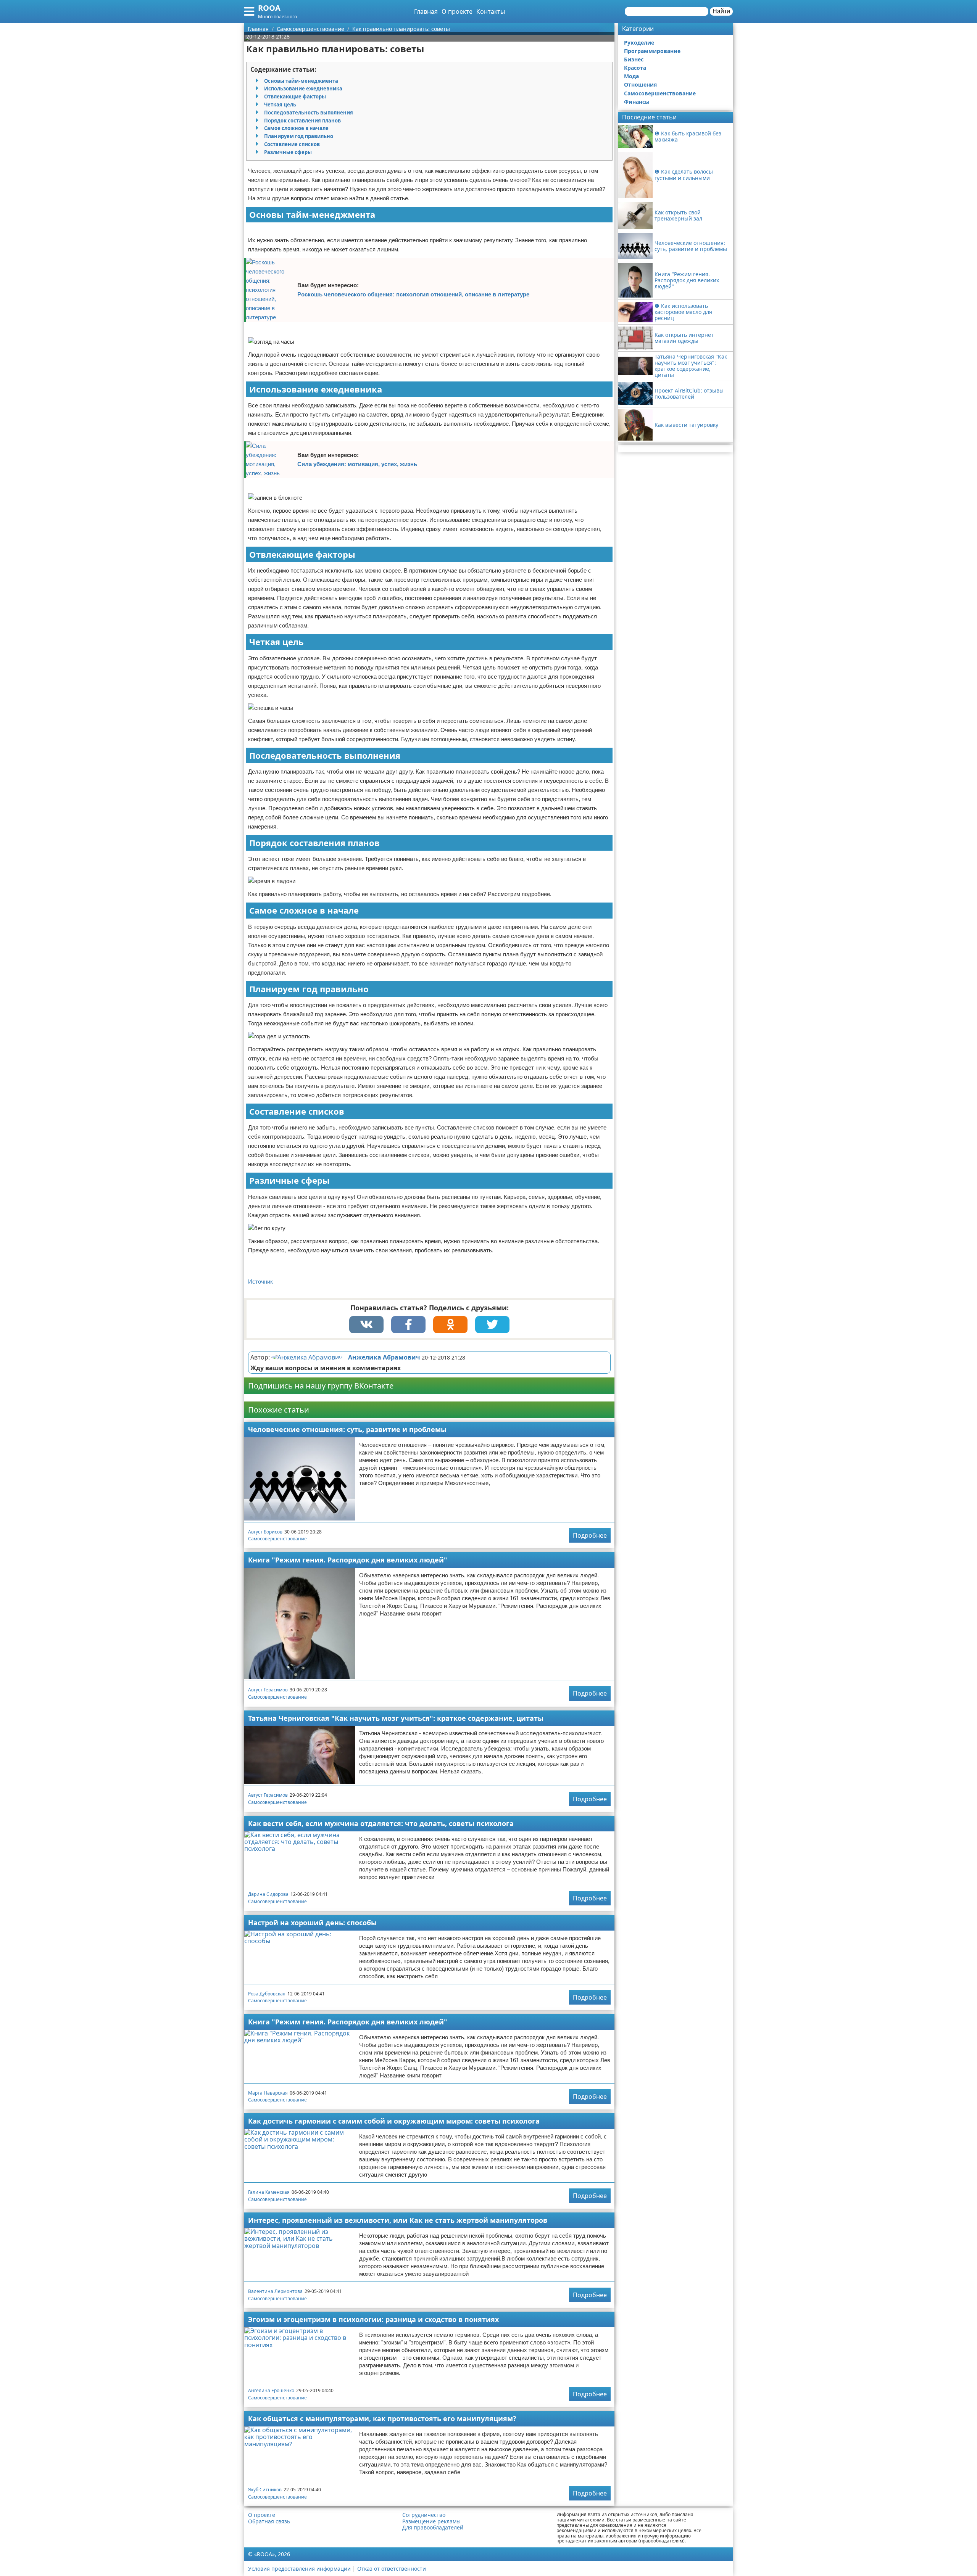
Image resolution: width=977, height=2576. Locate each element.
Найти (721, 11)
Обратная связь (269, 2521)
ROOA (269, 8)
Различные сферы (288, 152)
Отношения (640, 84)
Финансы (637, 102)
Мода (631, 76)
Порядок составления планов (302, 121)
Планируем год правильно (299, 136)
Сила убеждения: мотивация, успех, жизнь (357, 464)
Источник (260, 1282)
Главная (426, 11)
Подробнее (590, 1535)
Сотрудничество (424, 2515)
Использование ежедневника (303, 88)
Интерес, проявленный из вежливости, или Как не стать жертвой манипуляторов (398, 2220)
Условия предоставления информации (299, 2569)
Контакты (491, 11)
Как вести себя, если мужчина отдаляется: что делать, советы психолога (381, 1823)
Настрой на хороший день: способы (312, 1923)
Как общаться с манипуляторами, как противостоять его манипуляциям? (382, 2418)
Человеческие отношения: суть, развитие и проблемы (347, 1429)
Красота (635, 68)
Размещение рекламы (431, 2521)
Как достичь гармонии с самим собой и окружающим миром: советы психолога (394, 2121)
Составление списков (292, 144)
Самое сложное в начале (296, 128)
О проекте (457, 11)
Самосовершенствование (277, 1539)
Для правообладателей (433, 2528)
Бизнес (634, 59)
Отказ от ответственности (392, 2569)
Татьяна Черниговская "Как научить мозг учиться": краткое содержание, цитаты (396, 1718)
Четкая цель (280, 105)
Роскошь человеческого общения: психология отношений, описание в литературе (413, 294)
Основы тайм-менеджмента (301, 81)
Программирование (652, 51)
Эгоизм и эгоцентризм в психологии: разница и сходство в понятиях (373, 2319)
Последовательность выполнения (309, 113)
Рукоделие (639, 43)
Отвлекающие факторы (295, 97)
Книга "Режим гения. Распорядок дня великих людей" (348, 1560)
